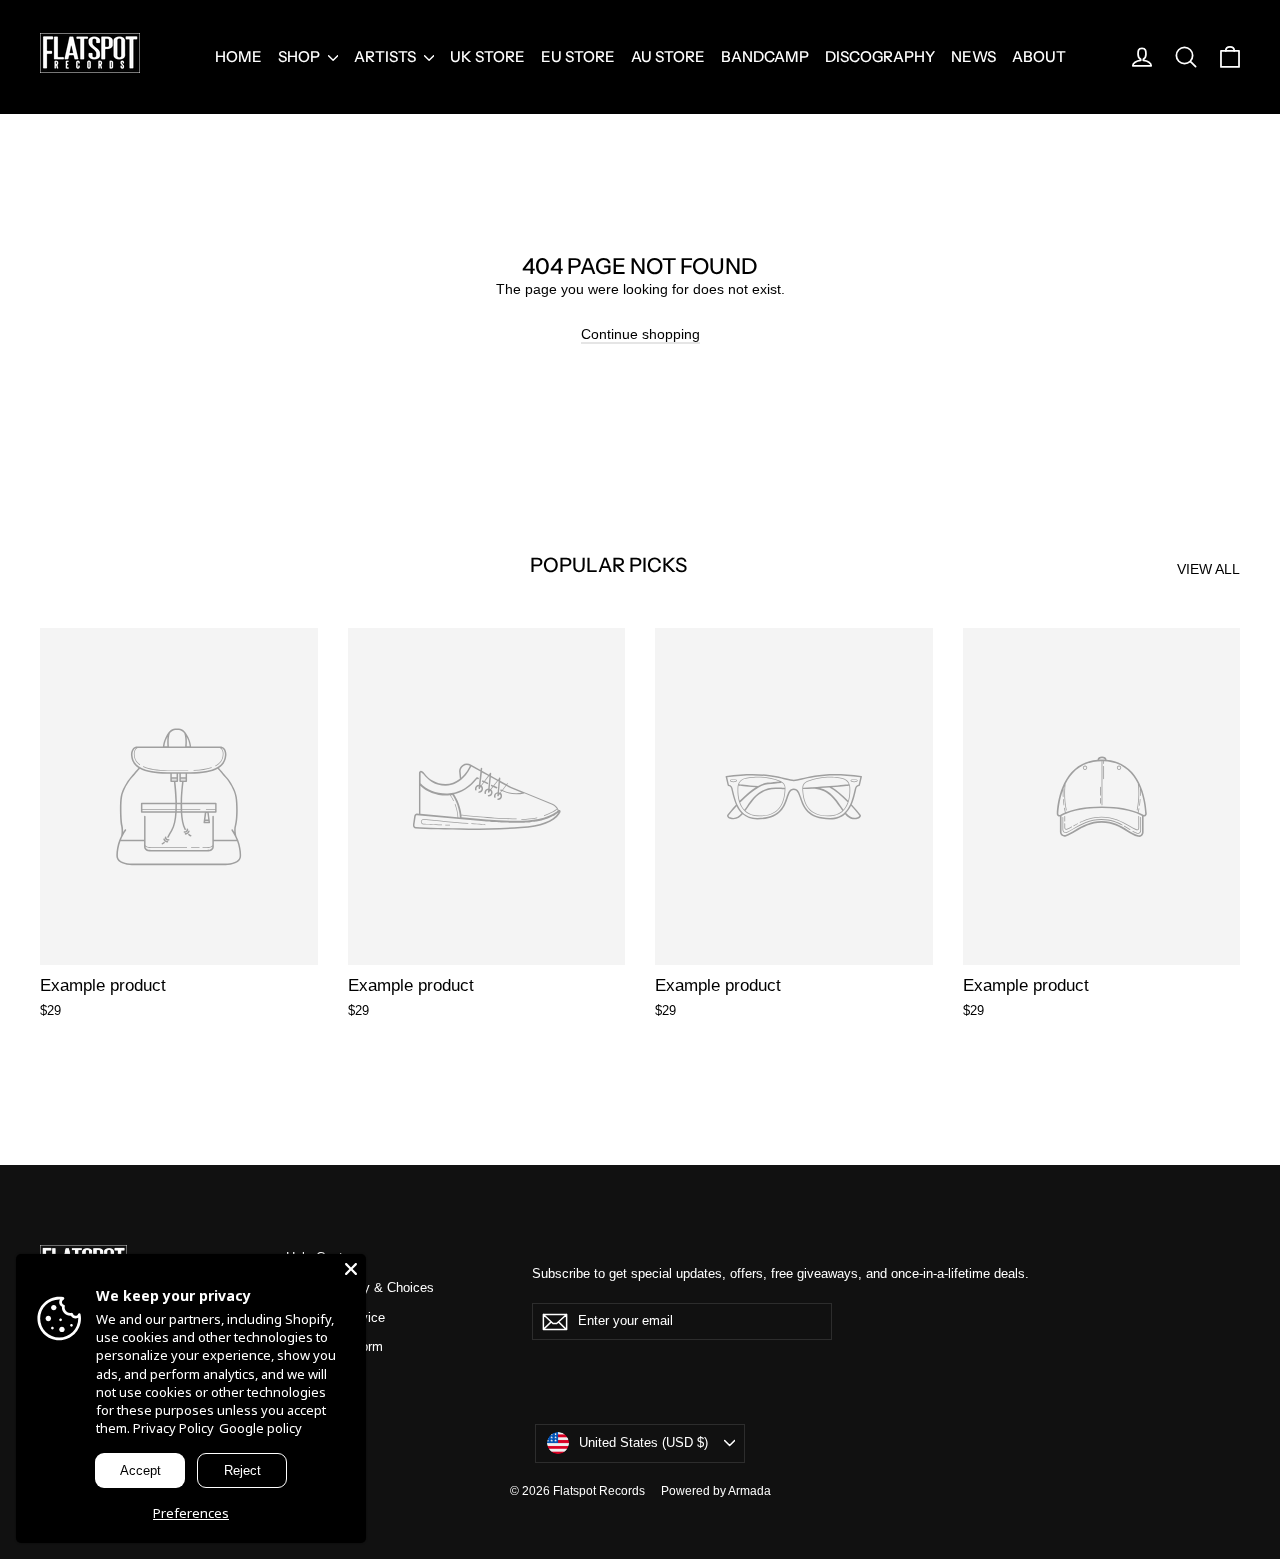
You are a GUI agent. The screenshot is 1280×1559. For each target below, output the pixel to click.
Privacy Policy (173, 1428)
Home (238, 56)
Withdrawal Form (334, 1346)
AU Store (668, 56)
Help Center (320, 1257)
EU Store (578, 56)
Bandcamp (765, 56)
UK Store (487, 56)
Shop (300, 56)
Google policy (260, 1428)
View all (1208, 569)
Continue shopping (640, 334)
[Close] (351, 1269)
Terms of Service (335, 1317)
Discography (880, 56)
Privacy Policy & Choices (360, 1287)
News (973, 56)
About (1039, 56)
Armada (749, 1491)
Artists (386, 56)
